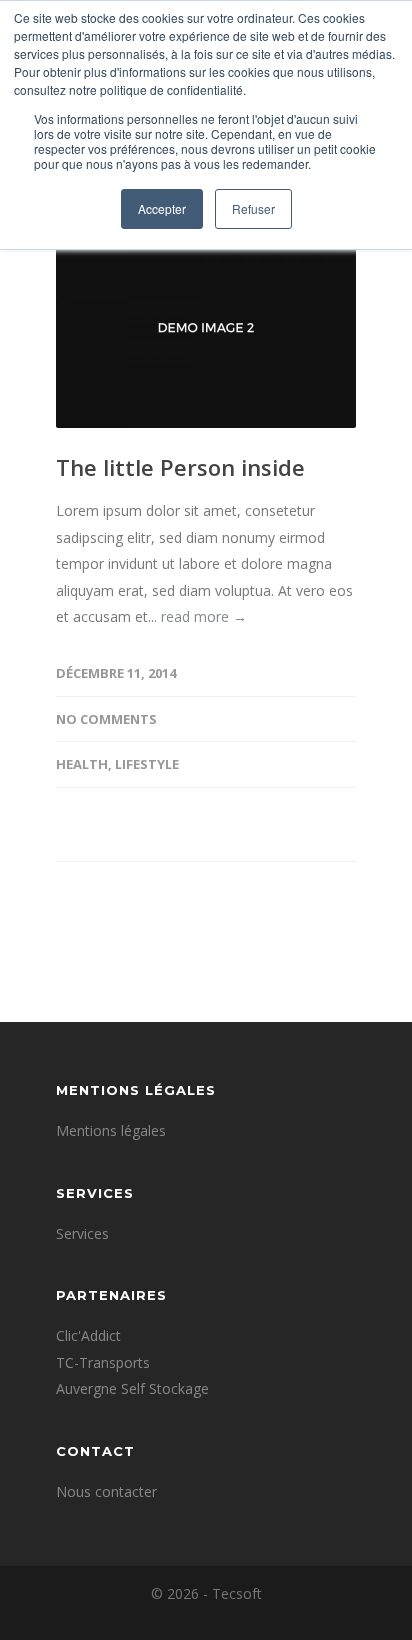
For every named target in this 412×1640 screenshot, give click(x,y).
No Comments (106, 719)
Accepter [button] (162, 208)
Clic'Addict (88, 1335)
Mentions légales (111, 1130)
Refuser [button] (253, 208)
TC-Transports (103, 1362)
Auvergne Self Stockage (132, 1388)
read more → (204, 616)
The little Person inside (180, 467)
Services (82, 1233)
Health (82, 764)
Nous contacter (106, 1491)
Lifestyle (147, 764)
